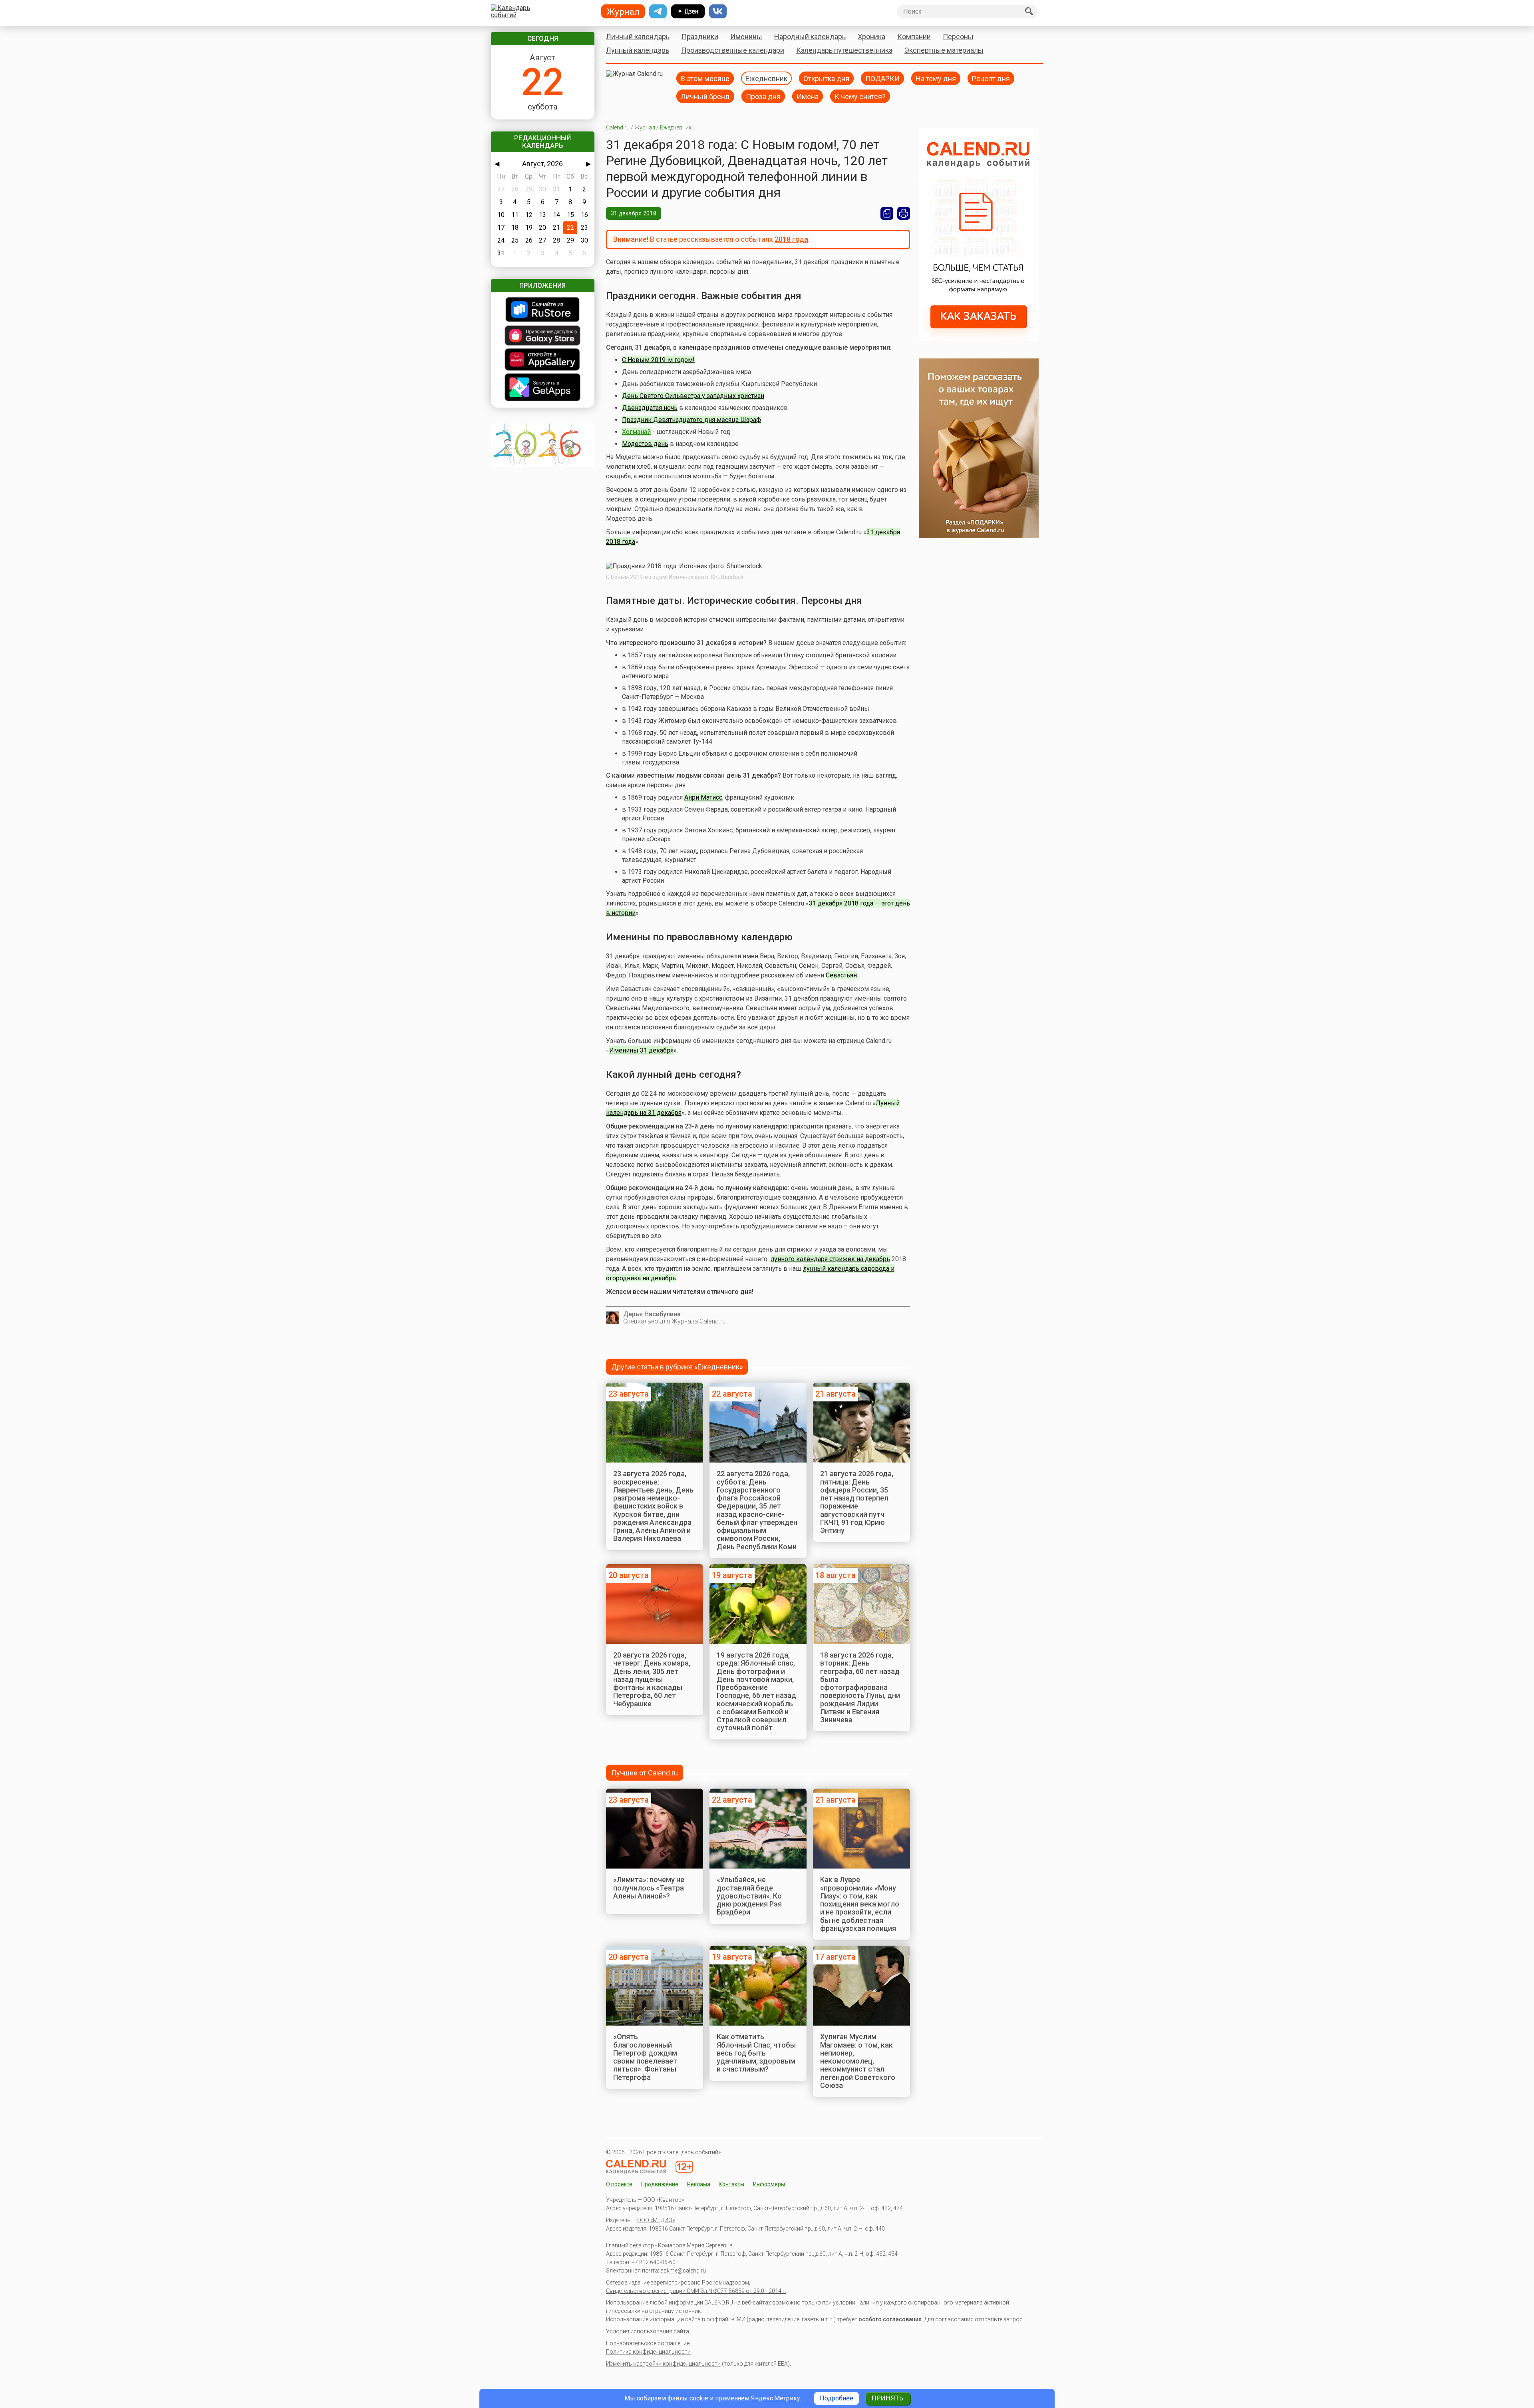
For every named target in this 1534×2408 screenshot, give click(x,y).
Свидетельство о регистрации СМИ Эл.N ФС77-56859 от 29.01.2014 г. (696, 2291)
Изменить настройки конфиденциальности (663, 2364)
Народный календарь (810, 37)
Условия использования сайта (648, 2331)
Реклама (699, 2184)
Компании (914, 37)
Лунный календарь (638, 50)
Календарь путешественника (844, 50)
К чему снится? (860, 96)
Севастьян (841, 975)
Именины (746, 37)
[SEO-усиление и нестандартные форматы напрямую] (979, 339)
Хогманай (636, 432)
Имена (808, 96)
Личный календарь (638, 37)
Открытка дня (826, 78)
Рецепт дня (991, 78)
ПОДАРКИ (882, 78)
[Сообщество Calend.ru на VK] (718, 12)
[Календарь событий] (541, 12)
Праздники (700, 37)
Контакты (731, 2184)
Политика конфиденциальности (648, 2352)
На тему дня (936, 78)
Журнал (645, 127)
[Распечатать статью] (904, 213)
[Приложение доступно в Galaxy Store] (543, 336)
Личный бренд (705, 96)
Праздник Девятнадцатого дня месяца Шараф (691, 420)
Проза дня (763, 96)
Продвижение (660, 2184)
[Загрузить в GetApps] (543, 388)
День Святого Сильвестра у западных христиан (693, 396)
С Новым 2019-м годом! (658, 360)
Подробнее (837, 2398)
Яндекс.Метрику (776, 2398)
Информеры (769, 2184)
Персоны (958, 37)
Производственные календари (733, 50)
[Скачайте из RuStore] (543, 310)
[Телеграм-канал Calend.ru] (658, 12)
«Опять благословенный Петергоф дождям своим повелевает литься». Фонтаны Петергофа (645, 2057)
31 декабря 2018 (634, 213)
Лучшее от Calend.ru (645, 1773)
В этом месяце (705, 78)
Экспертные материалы (944, 50)
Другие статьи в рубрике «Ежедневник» (677, 1367)
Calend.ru (618, 127)
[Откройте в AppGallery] (543, 360)
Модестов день (645, 444)
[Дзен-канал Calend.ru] (688, 12)
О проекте (619, 2184)
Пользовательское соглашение (648, 2343)
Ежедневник (766, 78)
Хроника (871, 37)
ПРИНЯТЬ (888, 2398)
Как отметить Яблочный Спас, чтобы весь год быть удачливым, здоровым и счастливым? (756, 2053)
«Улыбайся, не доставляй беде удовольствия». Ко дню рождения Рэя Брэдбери (749, 1896)
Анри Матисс (703, 797)
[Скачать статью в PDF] (887, 213)
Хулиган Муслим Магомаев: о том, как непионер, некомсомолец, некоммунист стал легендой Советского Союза (858, 2061)
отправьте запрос (999, 2319)
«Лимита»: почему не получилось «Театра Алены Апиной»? (649, 1888)
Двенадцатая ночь (650, 408)
